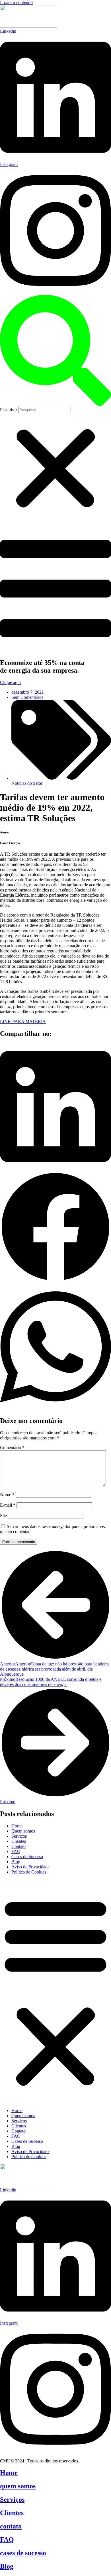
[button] (55, 351)
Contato (18, 1846)
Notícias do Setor (27, 783)
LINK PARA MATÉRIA (23, 1021)
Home (17, 1826)
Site (3, 1516)
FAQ (16, 1851)
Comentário (12, 1448)
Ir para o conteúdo (16, 2)
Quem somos (23, 1831)
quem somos (18, 2486)
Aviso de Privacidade (30, 1867)
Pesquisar (9, 410)
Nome (7, 1495)
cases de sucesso (23, 2553)
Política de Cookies (29, 1872)
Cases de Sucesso (27, 1857)
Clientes (19, 1841)
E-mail (8, 1505)
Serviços (19, 1836)
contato (11, 2526)
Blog (16, 1862)
